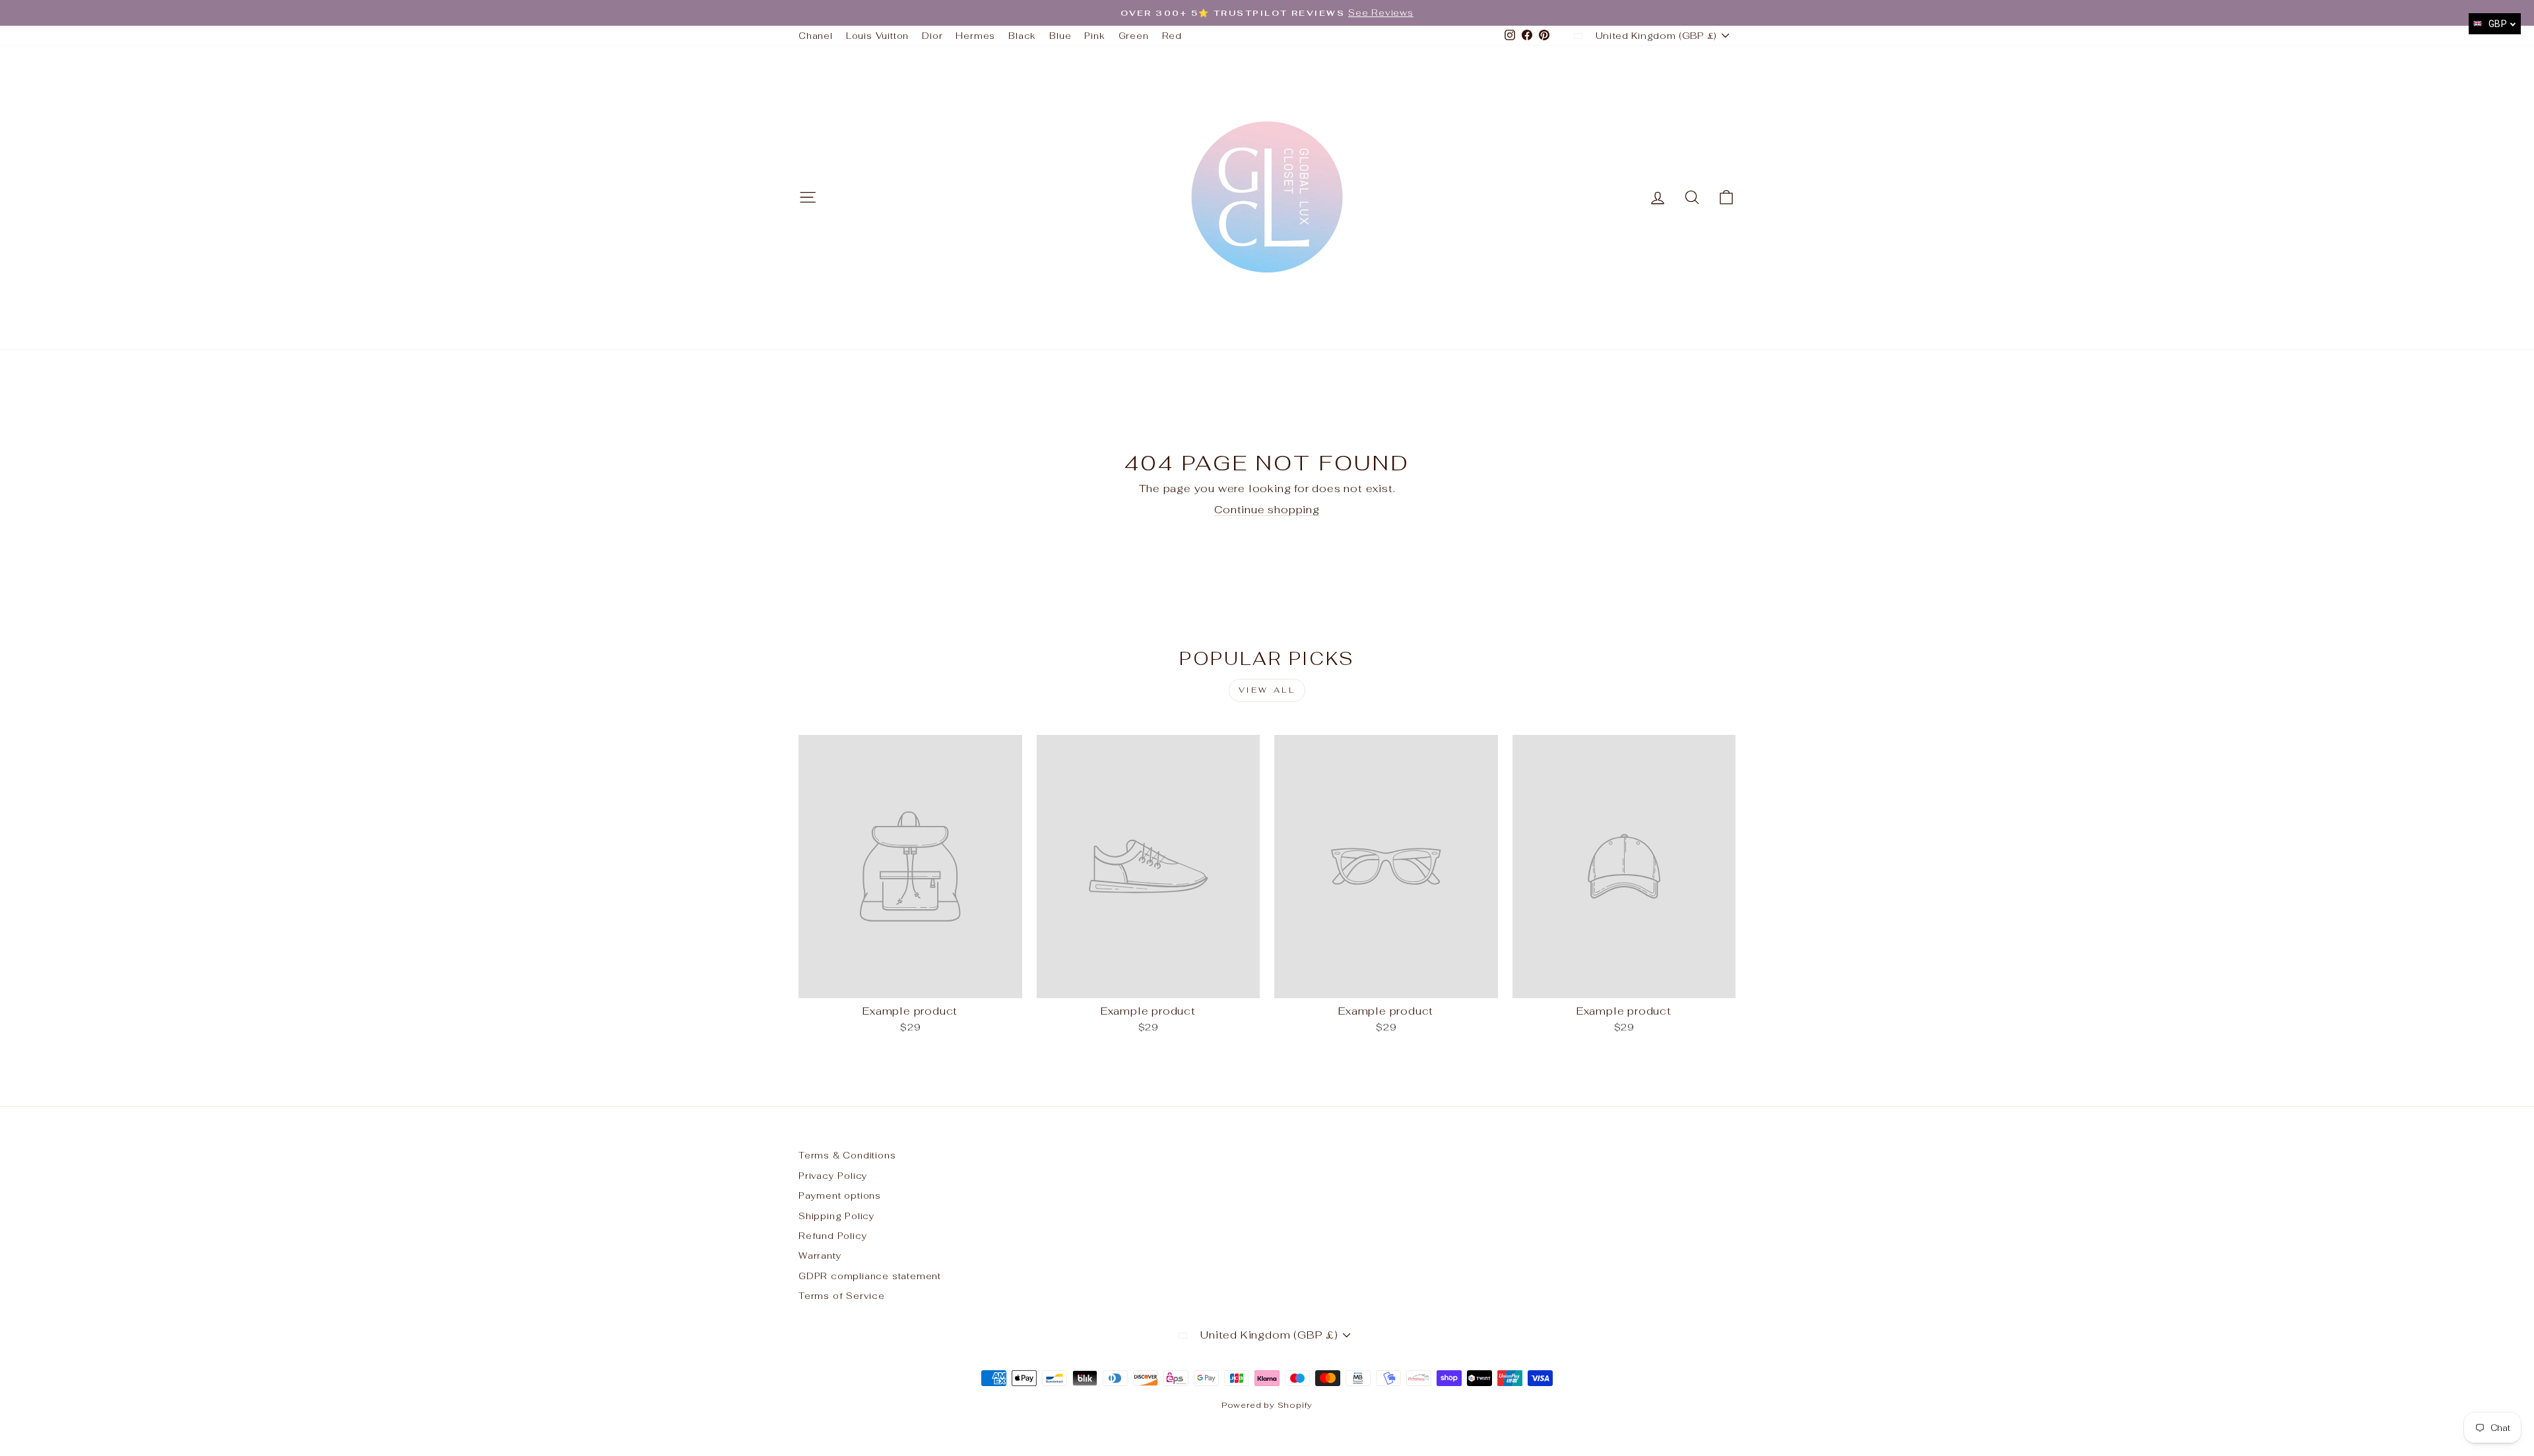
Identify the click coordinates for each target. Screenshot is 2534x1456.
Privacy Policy (833, 1176)
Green (1134, 36)
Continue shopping (1267, 510)
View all (1267, 690)
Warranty (820, 1255)
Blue (1060, 36)
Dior (932, 36)
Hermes (975, 36)
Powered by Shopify (1267, 1405)
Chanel (816, 36)
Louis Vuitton (877, 36)
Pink (1094, 36)
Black (1022, 36)
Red (1172, 36)
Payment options (840, 1195)
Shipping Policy (837, 1216)
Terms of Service (842, 1296)
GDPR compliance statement (870, 1276)
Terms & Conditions (847, 1155)
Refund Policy (833, 1236)
